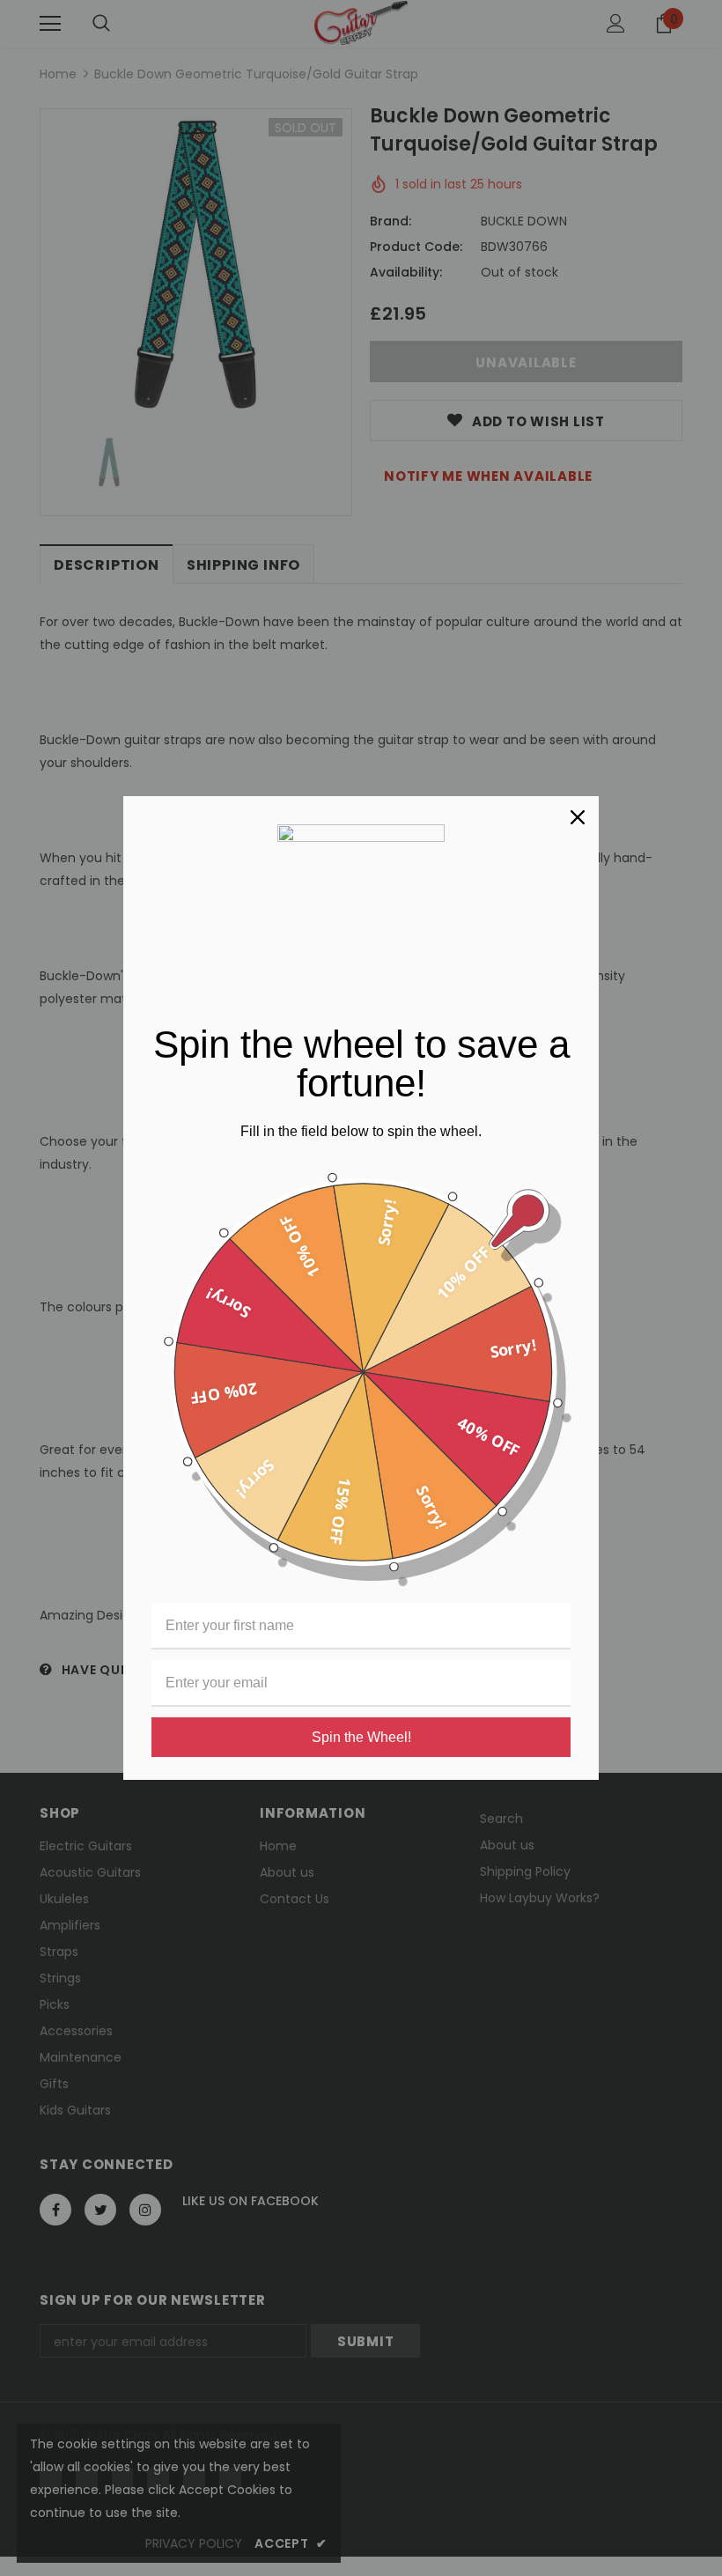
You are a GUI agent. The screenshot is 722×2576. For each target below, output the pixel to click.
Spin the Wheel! (361, 1737)
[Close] (578, 817)
